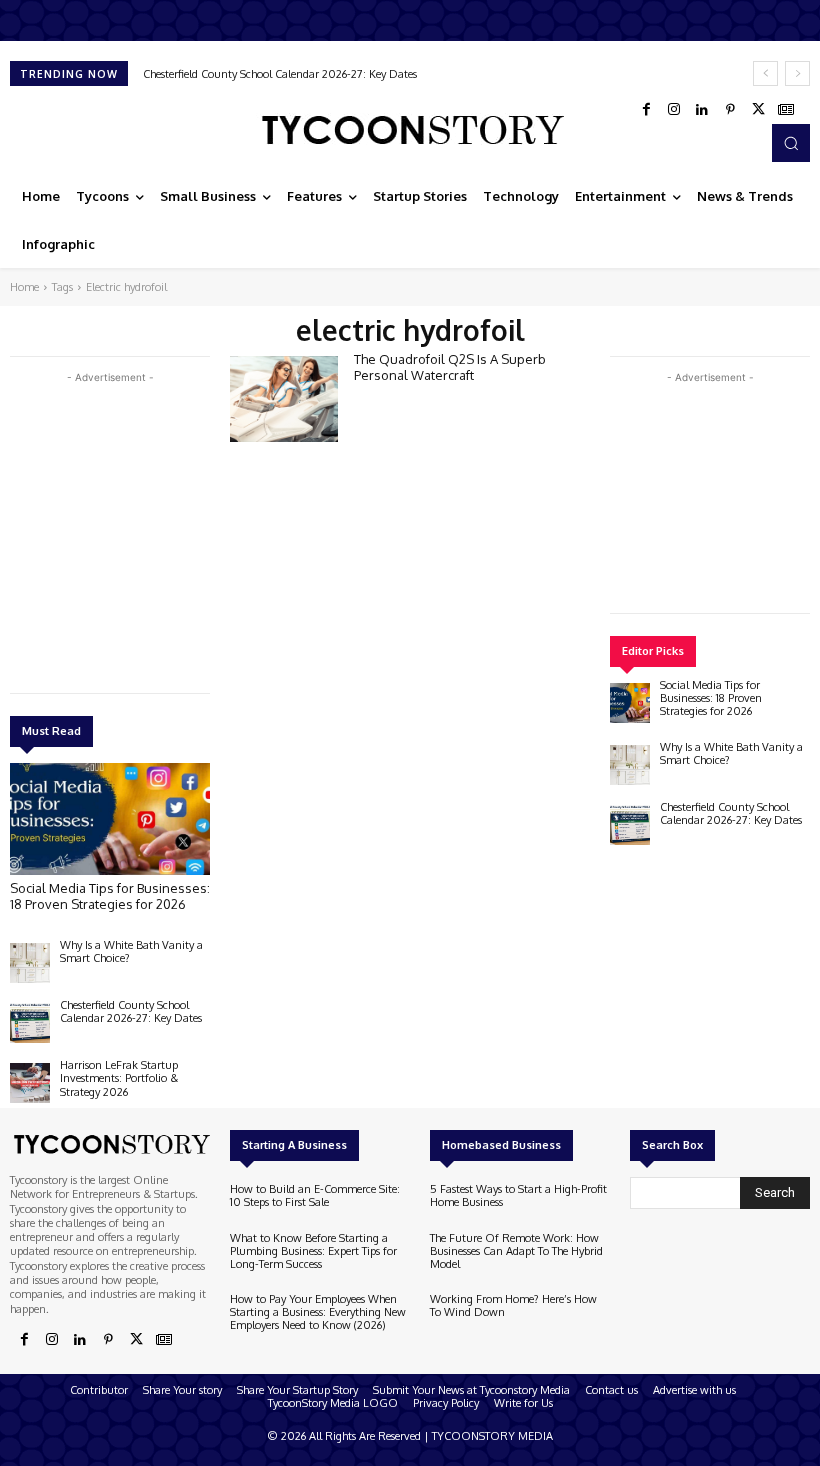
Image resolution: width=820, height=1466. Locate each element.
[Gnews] (786, 110)
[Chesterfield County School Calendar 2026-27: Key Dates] (30, 1023)
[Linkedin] (702, 110)
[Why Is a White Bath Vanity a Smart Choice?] (30, 963)
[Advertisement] (160, 528)
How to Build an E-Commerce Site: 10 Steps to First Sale (315, 1195)
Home (24, 287)
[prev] (765, 73)
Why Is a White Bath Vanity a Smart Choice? (131, 951)
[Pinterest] (730, 110)
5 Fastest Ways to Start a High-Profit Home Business (518, 1195)
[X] (758, 110)
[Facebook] (646, 110)
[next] (797, 73)
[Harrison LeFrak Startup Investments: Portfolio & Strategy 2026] (30, 1083)
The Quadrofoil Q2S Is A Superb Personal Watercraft (450, 367)
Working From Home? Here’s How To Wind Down (513, 1305)
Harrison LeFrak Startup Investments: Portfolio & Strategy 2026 (119, 1078)
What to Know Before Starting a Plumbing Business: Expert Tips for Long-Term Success (313, 1251)
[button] (791, 143)
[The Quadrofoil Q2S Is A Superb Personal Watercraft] (284, 399)
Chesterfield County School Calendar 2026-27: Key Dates (280, 74)
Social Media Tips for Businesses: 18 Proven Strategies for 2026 (110, 896)
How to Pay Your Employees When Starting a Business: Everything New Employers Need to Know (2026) (318, 1312)
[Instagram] (674, 110)
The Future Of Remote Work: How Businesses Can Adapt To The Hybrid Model (516, 1251)
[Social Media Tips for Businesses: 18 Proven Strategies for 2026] (110, 819)
